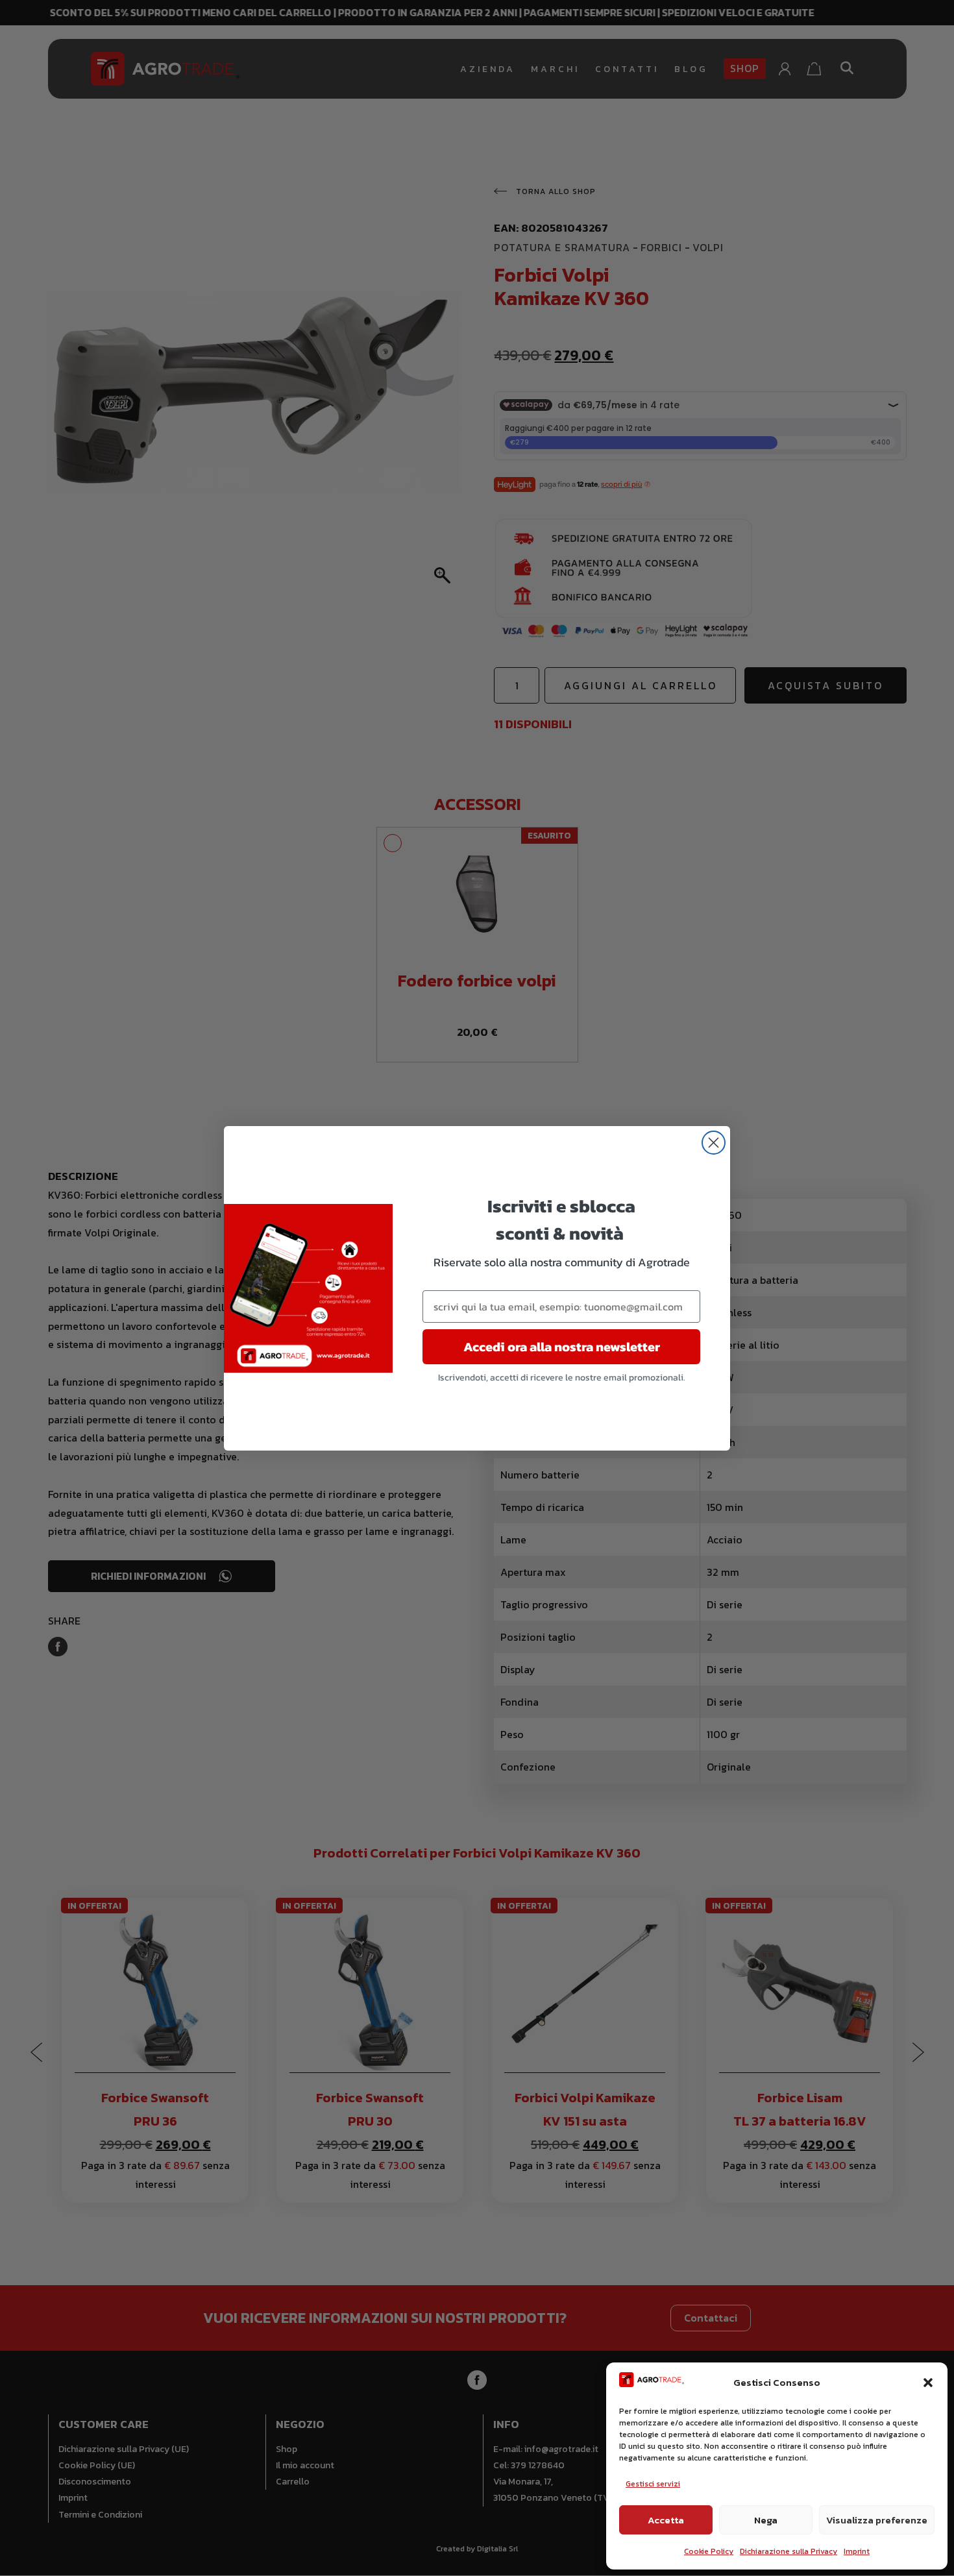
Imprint (857, 2551)
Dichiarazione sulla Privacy (789, 2551)
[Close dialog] (714, 1143)
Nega (766, 2520)
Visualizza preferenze (877, 2520)
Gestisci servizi (653, 2484)
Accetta (666, 2520)
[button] (928, 2383)
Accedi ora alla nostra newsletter (562, 1347)
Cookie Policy (709, 2551)
